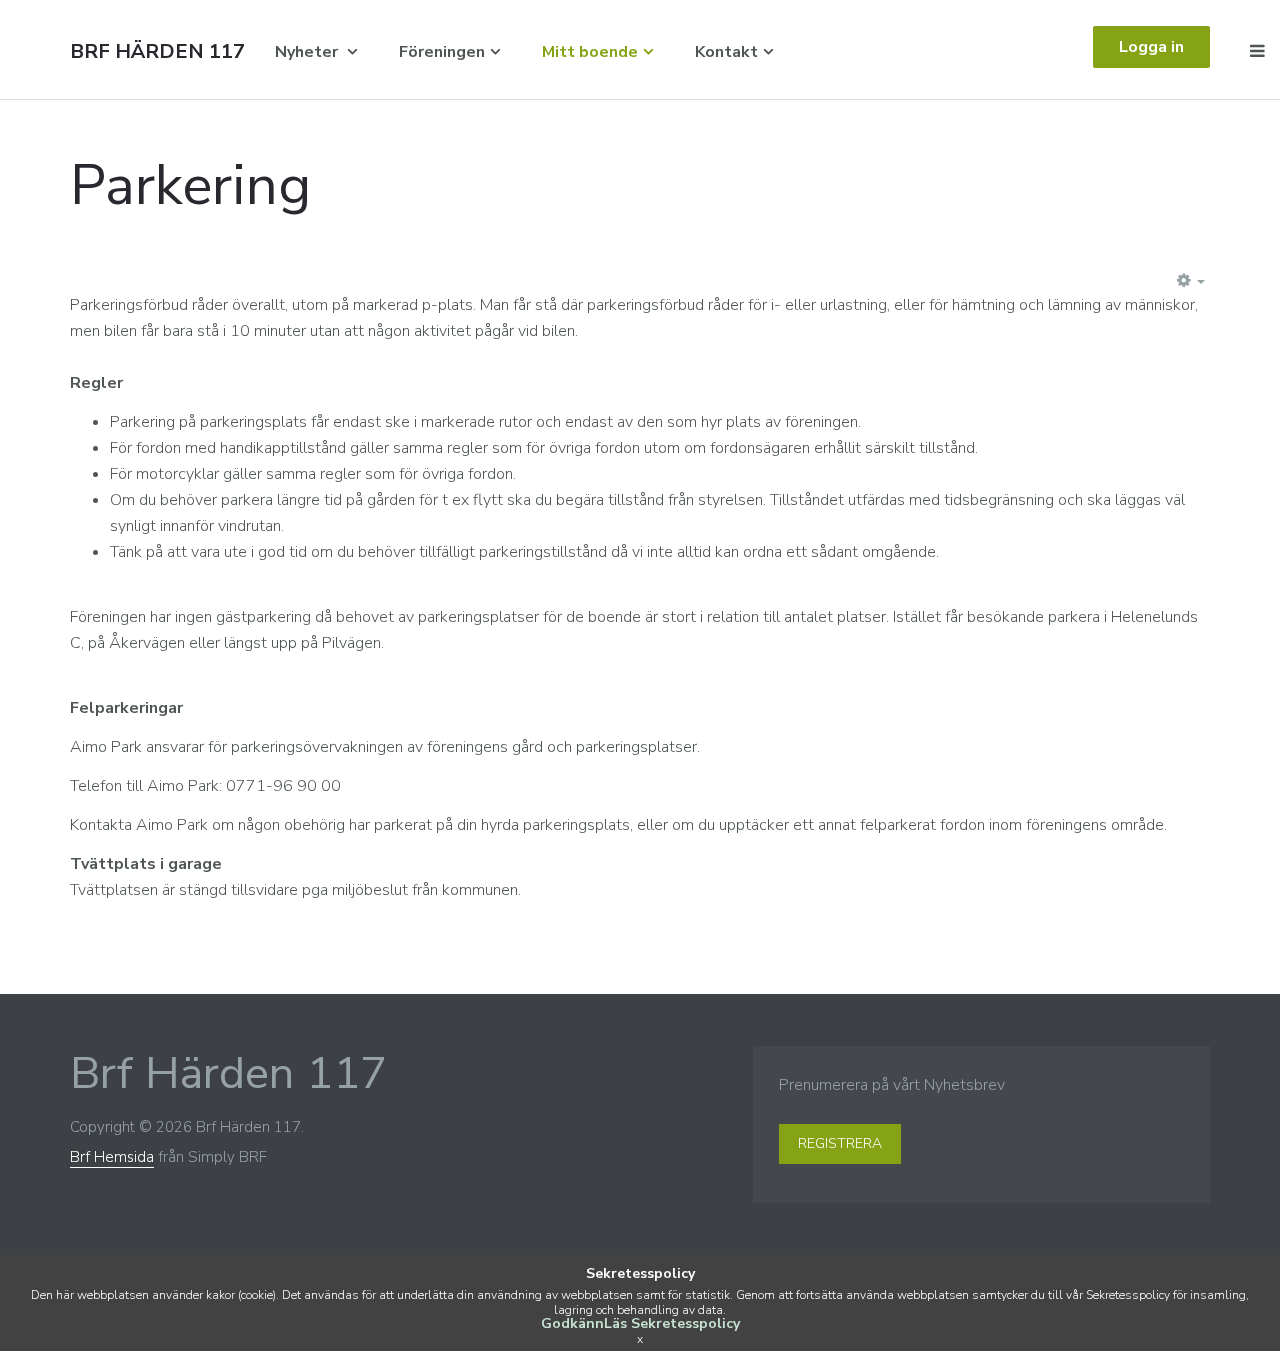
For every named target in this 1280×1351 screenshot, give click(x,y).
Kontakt (726, 52)
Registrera (840, 1143)
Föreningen (442, 52)
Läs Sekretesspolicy (672, 1323)
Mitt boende (590, 52)
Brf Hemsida (112, 1157)
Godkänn (572, 1323)
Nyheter (308, 52)
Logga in (1151, 47)
